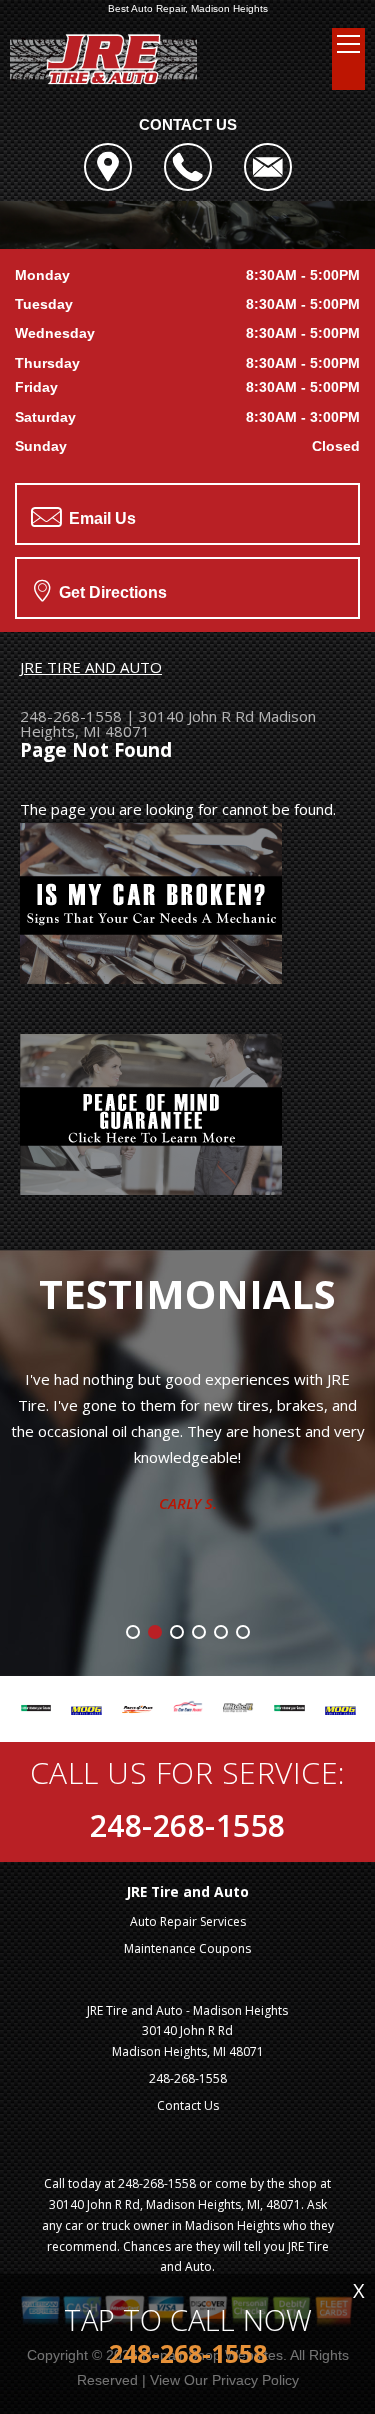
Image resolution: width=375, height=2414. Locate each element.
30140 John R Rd (196, 716)
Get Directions (111, 592)
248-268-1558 (71, 716)
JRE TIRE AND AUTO (91, 667)
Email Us (100, 518)
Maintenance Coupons (187, 1948)
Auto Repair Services (188, 1921)
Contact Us (188, 2105)
